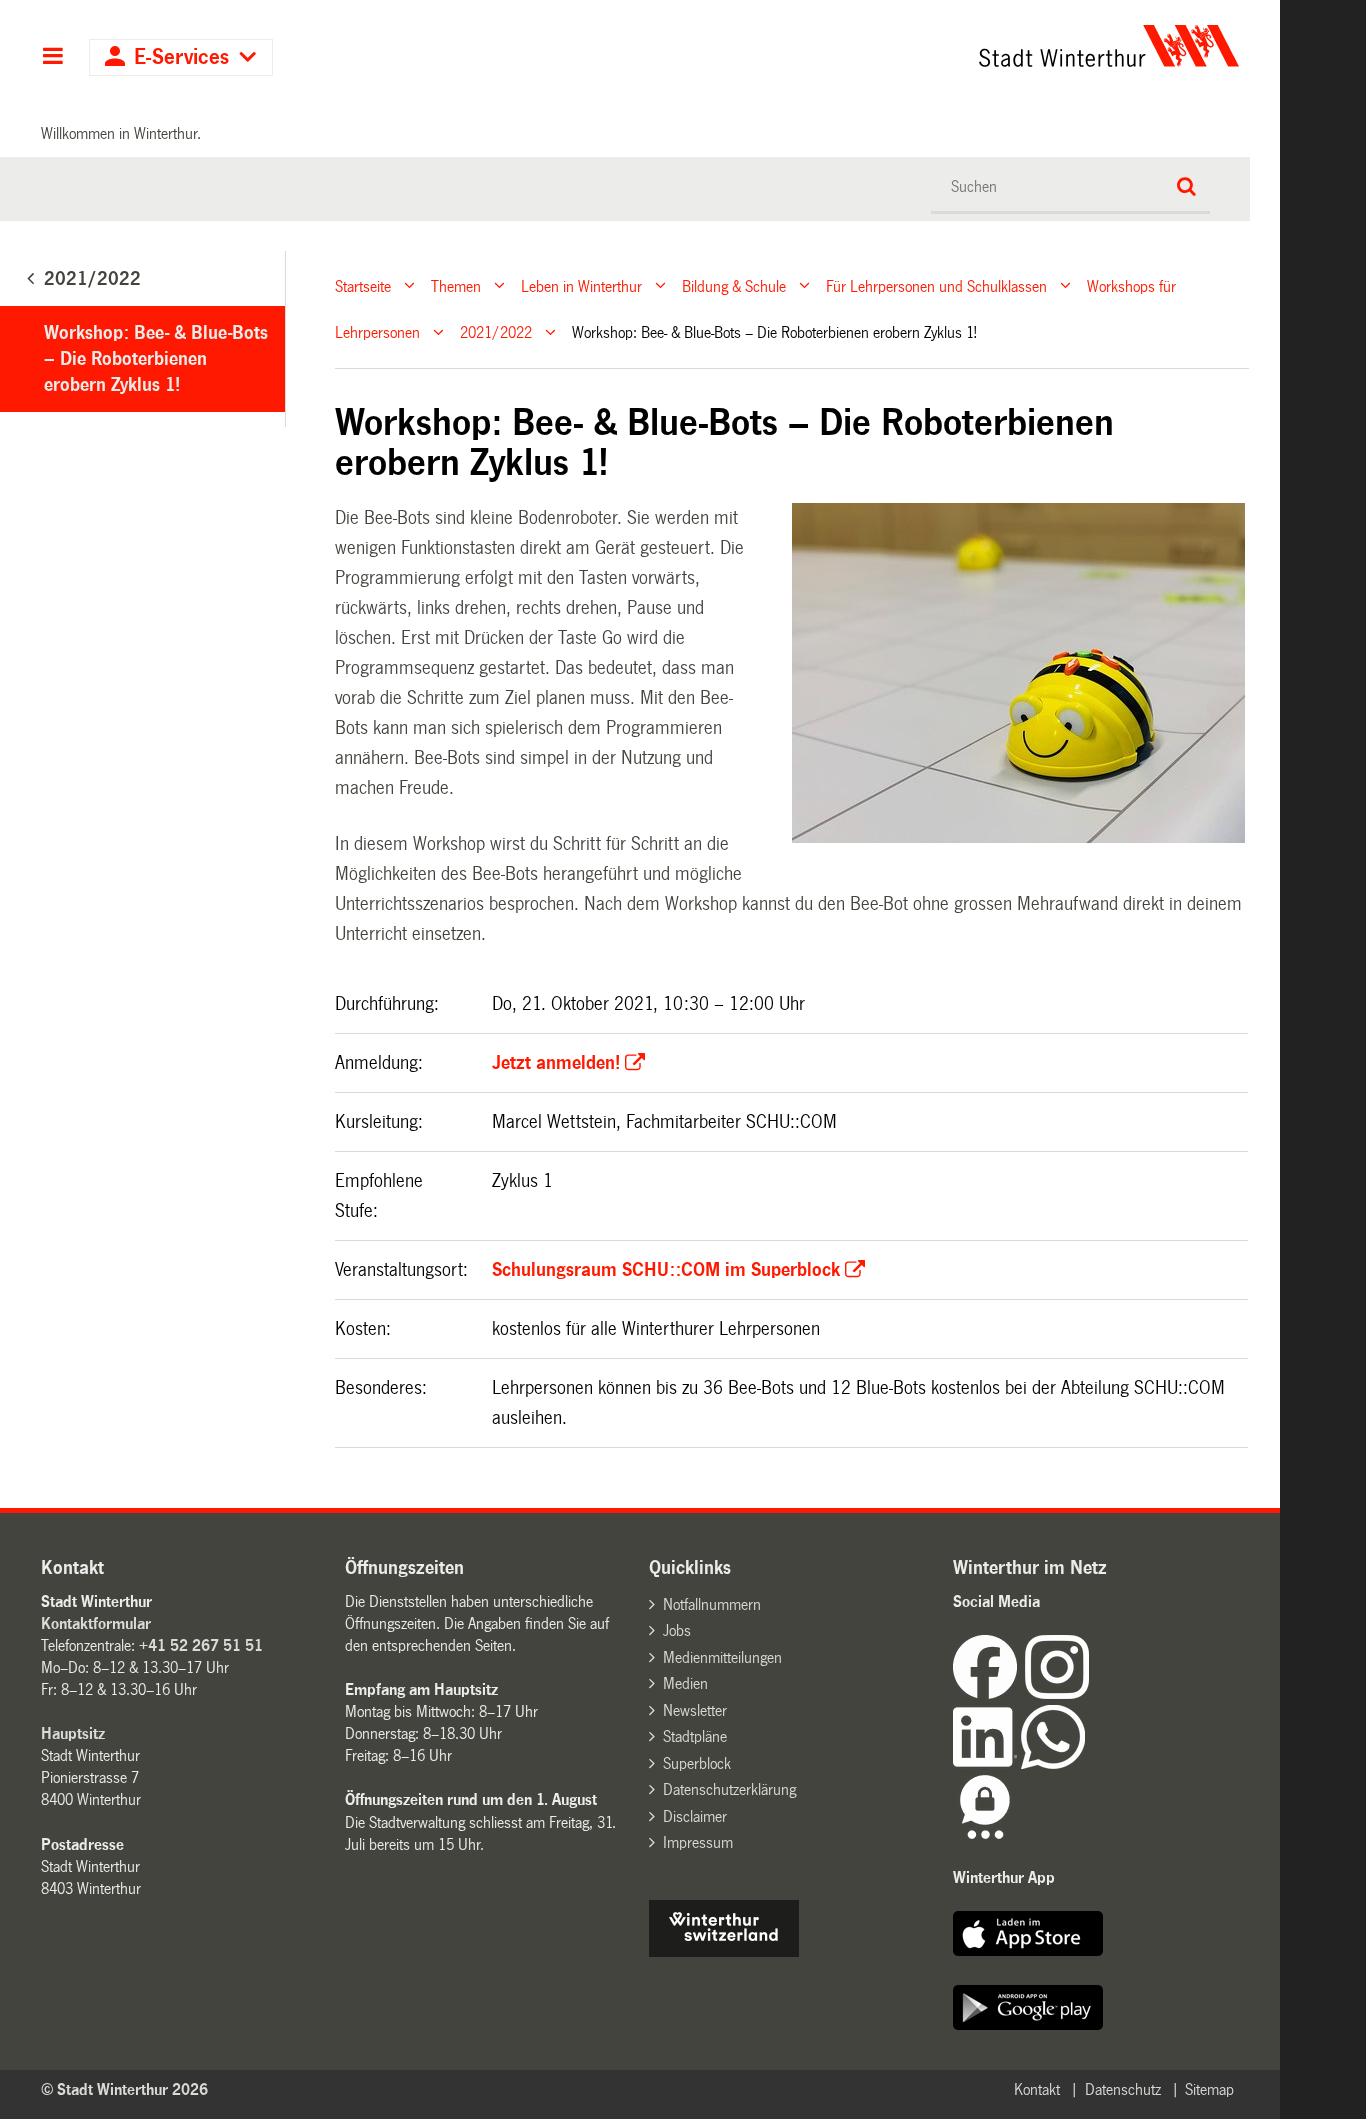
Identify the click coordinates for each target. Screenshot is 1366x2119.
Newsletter (695, 1710)
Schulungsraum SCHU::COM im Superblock (666, 1270)
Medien (685, 1683)
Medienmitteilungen (722, 1657)
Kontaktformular (96, 1623)
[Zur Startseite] (922, 46)
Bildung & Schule (734, 285)
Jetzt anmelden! (556, 1063)
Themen (456, 285)
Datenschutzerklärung (729, 1789)
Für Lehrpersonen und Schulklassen (936, 285)
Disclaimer (695, 1816)
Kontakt (1037, 2089)
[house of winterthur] (724, 1951)
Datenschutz (1123, 2089)
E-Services (181, 57)
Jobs (677, 1630)
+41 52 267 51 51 (201, 1645)
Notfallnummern (712, 1604)
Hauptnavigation (52, 58)
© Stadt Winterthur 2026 (124, 2089)
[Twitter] (1091, 1693)
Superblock (697, 1763)
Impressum (698, 1842)
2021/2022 (496, 332)
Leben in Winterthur (581, 285)
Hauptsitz (73, 1733)
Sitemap (1209, 2089)
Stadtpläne (695, 1736)
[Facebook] (989, 1693)
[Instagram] (1057, 1693)
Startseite (363, 285)
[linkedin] (987, 1763)
